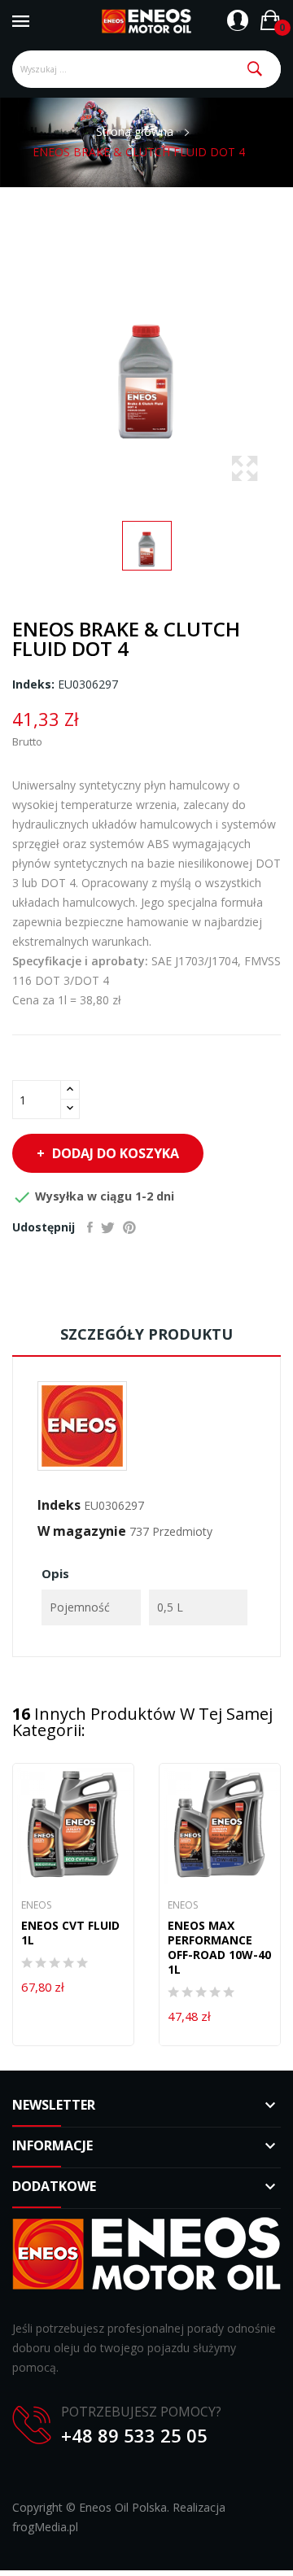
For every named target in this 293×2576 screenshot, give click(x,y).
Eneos (36, 1905)
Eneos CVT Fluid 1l (70, 1933)
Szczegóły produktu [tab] (146, 1334)
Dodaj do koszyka (116, 1153)
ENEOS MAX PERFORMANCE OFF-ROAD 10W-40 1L (219, 1948)
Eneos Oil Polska (123, 2507)
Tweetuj (108, 1227)
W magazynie (82, 1531)
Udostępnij (90, 1227)
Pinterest (129, 1227)
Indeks (59, 1505)
